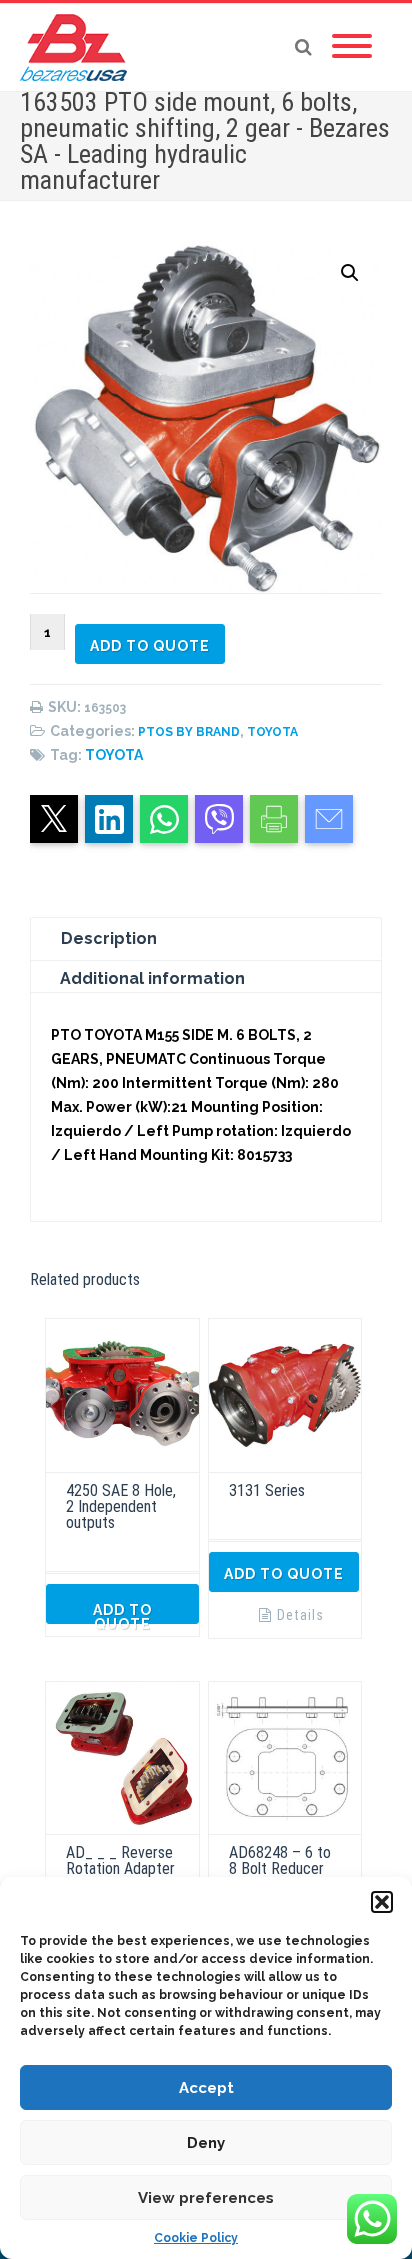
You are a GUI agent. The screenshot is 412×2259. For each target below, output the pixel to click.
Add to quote (150, 646)
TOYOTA (272, 732)
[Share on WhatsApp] (164, 819)
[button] (382, 1902)
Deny (206, 2143)
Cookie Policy (196, 2238)
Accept (206, 2088)
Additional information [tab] (152, 978)
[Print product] (274, 819)
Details (300, 1615)
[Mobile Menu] (352, 47)
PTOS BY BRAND (189, 732)
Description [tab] (109, 938)
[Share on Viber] (219, 819)
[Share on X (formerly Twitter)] (54, 819)
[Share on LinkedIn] (109, 819)
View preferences (206, 2198)
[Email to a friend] (329, 819)
